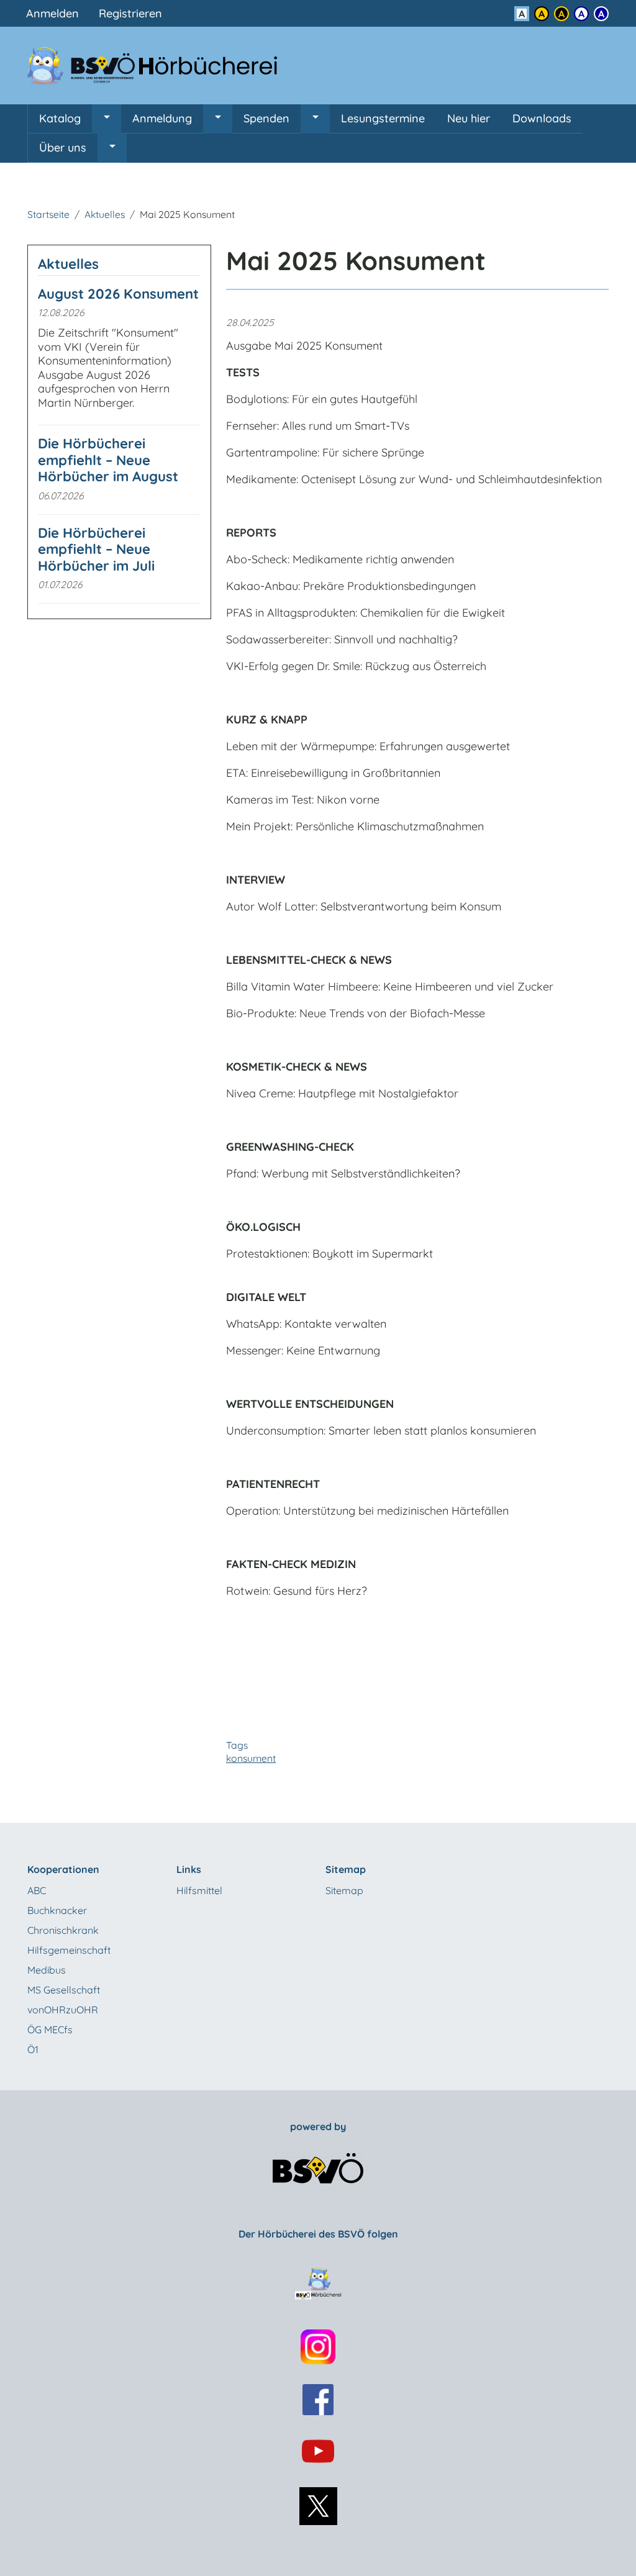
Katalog (60, 118)
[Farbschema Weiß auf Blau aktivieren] (601, 14)
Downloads (542, 118)
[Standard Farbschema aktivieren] (522, 14)
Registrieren (130, 13)
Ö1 (33, 2049)
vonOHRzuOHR (63, 2010)
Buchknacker (57, 1910)
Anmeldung (162, 118)
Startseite (48, 214)
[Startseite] (160, 66)
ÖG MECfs (50, 2030)
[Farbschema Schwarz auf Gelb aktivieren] (542, 14)
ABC (37, 1890)
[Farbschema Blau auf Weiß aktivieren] (581, 14)
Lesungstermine (383, 118)
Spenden (266, 118)
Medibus (47, 1970)
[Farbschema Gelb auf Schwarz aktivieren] (561, 14)
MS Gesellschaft (64, 1990)
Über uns (63, 147)
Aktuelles (105, 214)
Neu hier (469, 118)
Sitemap (344, 1890)
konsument (251, 1758)
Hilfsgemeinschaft (69, 1950)
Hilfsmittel (199, 1890)
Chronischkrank (63, 1930)
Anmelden (52, 13)
